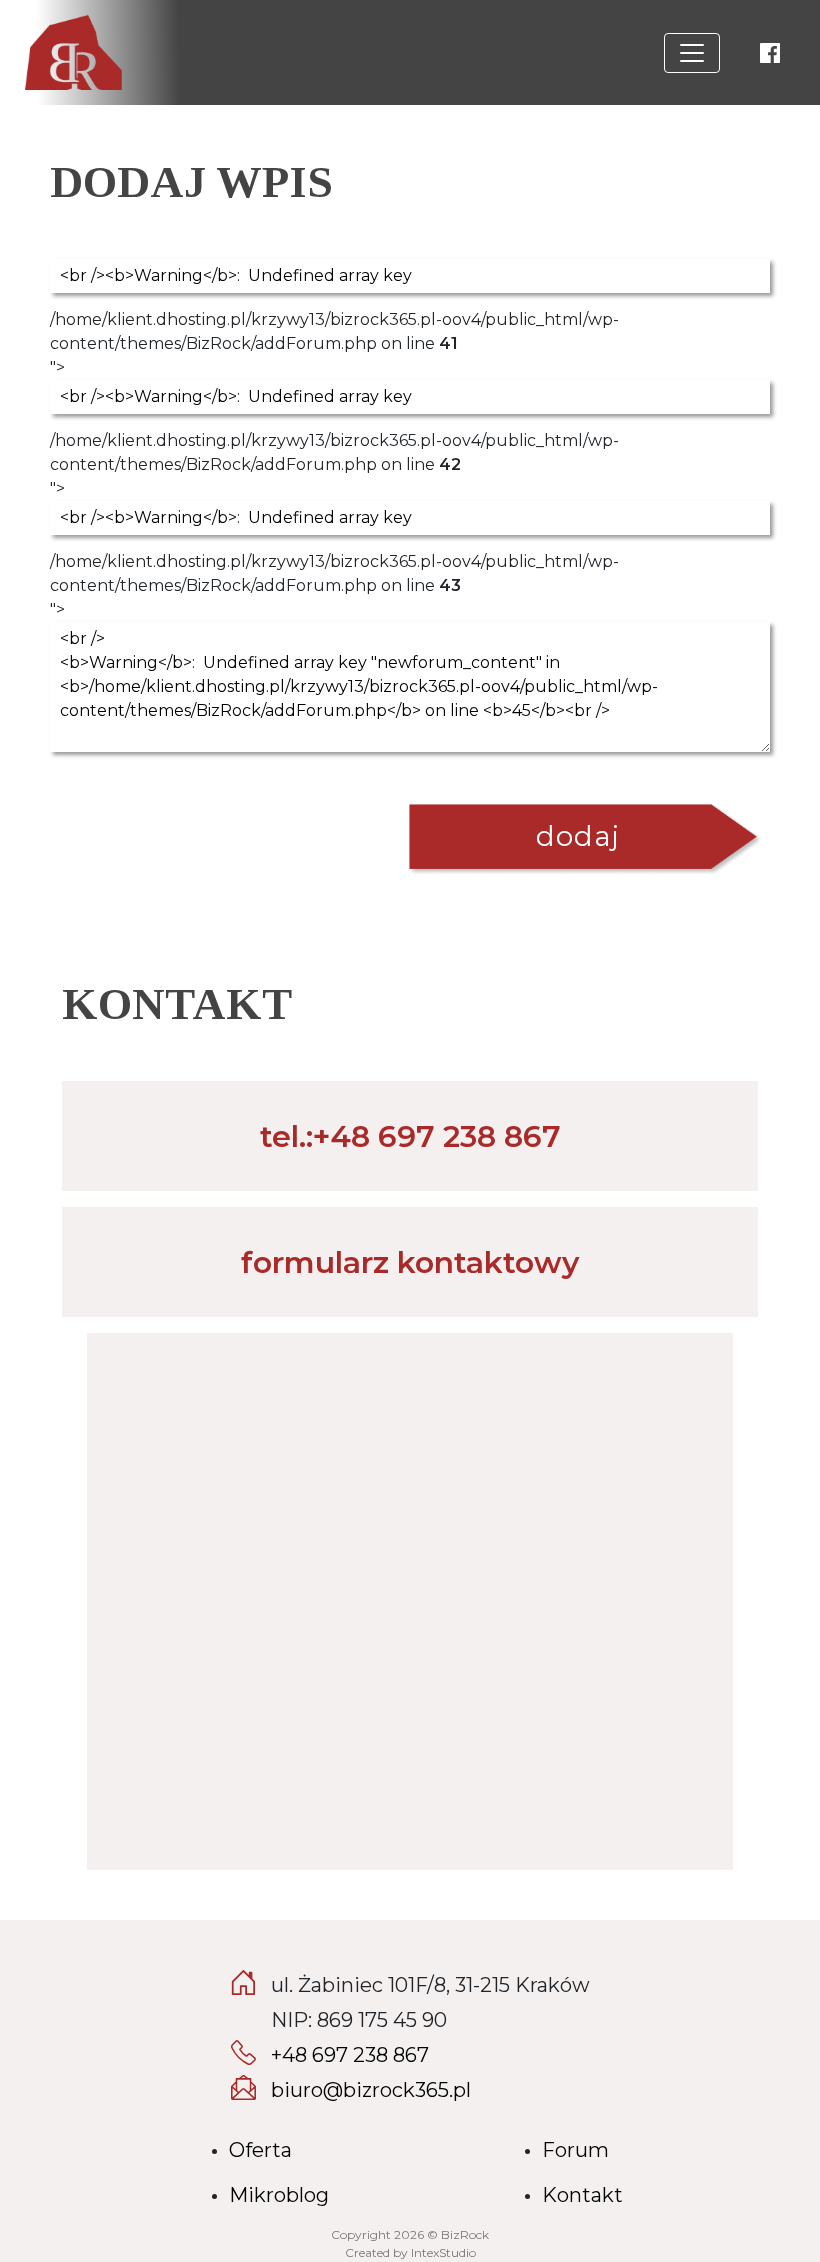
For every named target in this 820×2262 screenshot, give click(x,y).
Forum (575, 2150)
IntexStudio (443, 2252)
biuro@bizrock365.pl (371, 2090)
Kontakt (582, 2195)
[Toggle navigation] (692, 53)
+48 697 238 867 (350, 2055)
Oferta (260, 2150)
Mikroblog (279, 2195)
